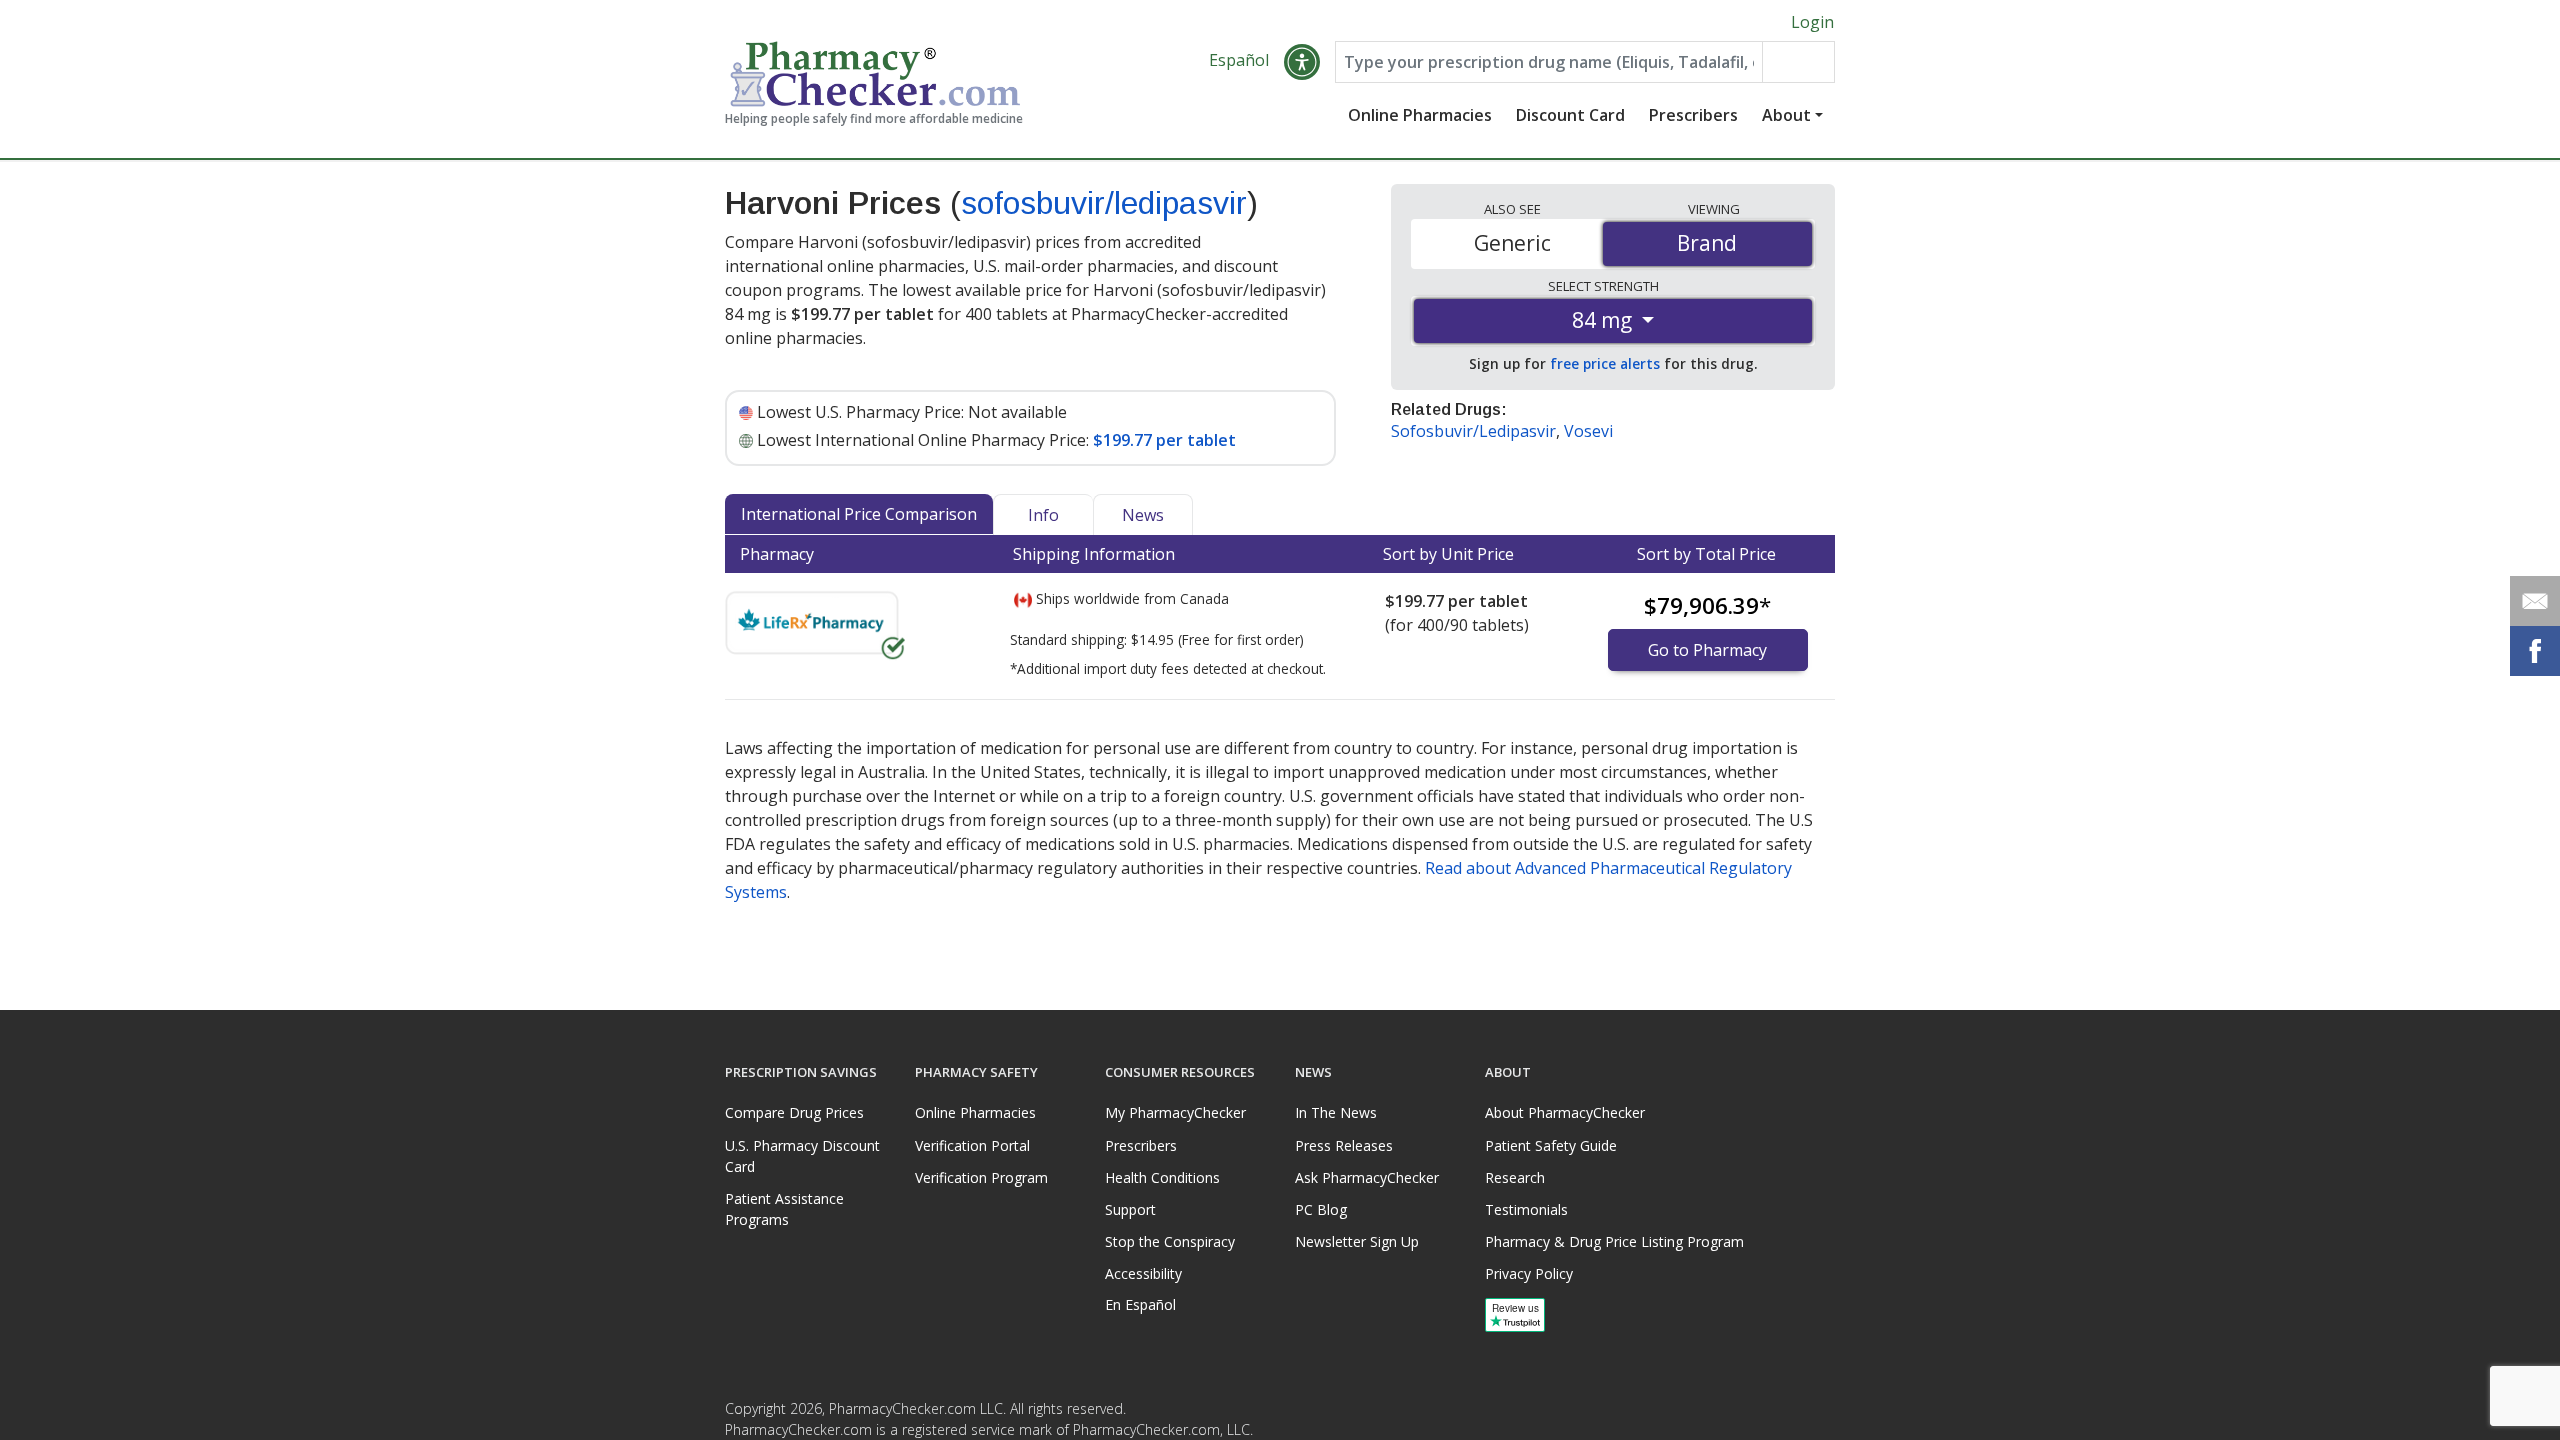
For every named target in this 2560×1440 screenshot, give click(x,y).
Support (1130, 1209)
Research (1515, 1177)
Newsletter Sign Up (1357, 1241)
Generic (1512, 243)
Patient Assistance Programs (784, 1209)
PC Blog (1321, 1209)
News (1143, 515)
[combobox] (1549, 62)
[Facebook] (1777, 1414)
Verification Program (981, 1177)
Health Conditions (1162, 1177)
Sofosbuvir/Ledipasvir (1473, 431)
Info (1043, 515)
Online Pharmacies (1420, 115)
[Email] (2535, 601)
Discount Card (1570, 115)
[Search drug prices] (1798, 62)
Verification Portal (972, 1145)
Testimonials (1526, 1209)
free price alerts (1605, 363)
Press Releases (1344, 1145)
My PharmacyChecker (1175, 1112)
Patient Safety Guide (1551, 1145)
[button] (1302, 62)
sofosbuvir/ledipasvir (1104, 203)
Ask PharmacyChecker (1367, 1177)
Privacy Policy (1529, 1273)
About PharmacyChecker (1565, 1112)
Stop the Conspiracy (1170, 1241)
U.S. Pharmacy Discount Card (802, 1156)
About (1786, 115)
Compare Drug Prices (794, 1112)
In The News (1336, 1112)
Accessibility (1143, 1273)
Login (1812, 22)
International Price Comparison (859, 514)
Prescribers (1693, 115)
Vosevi (1588, 431)
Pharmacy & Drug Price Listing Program (1614, 1241)
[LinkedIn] (1817, 1414)
